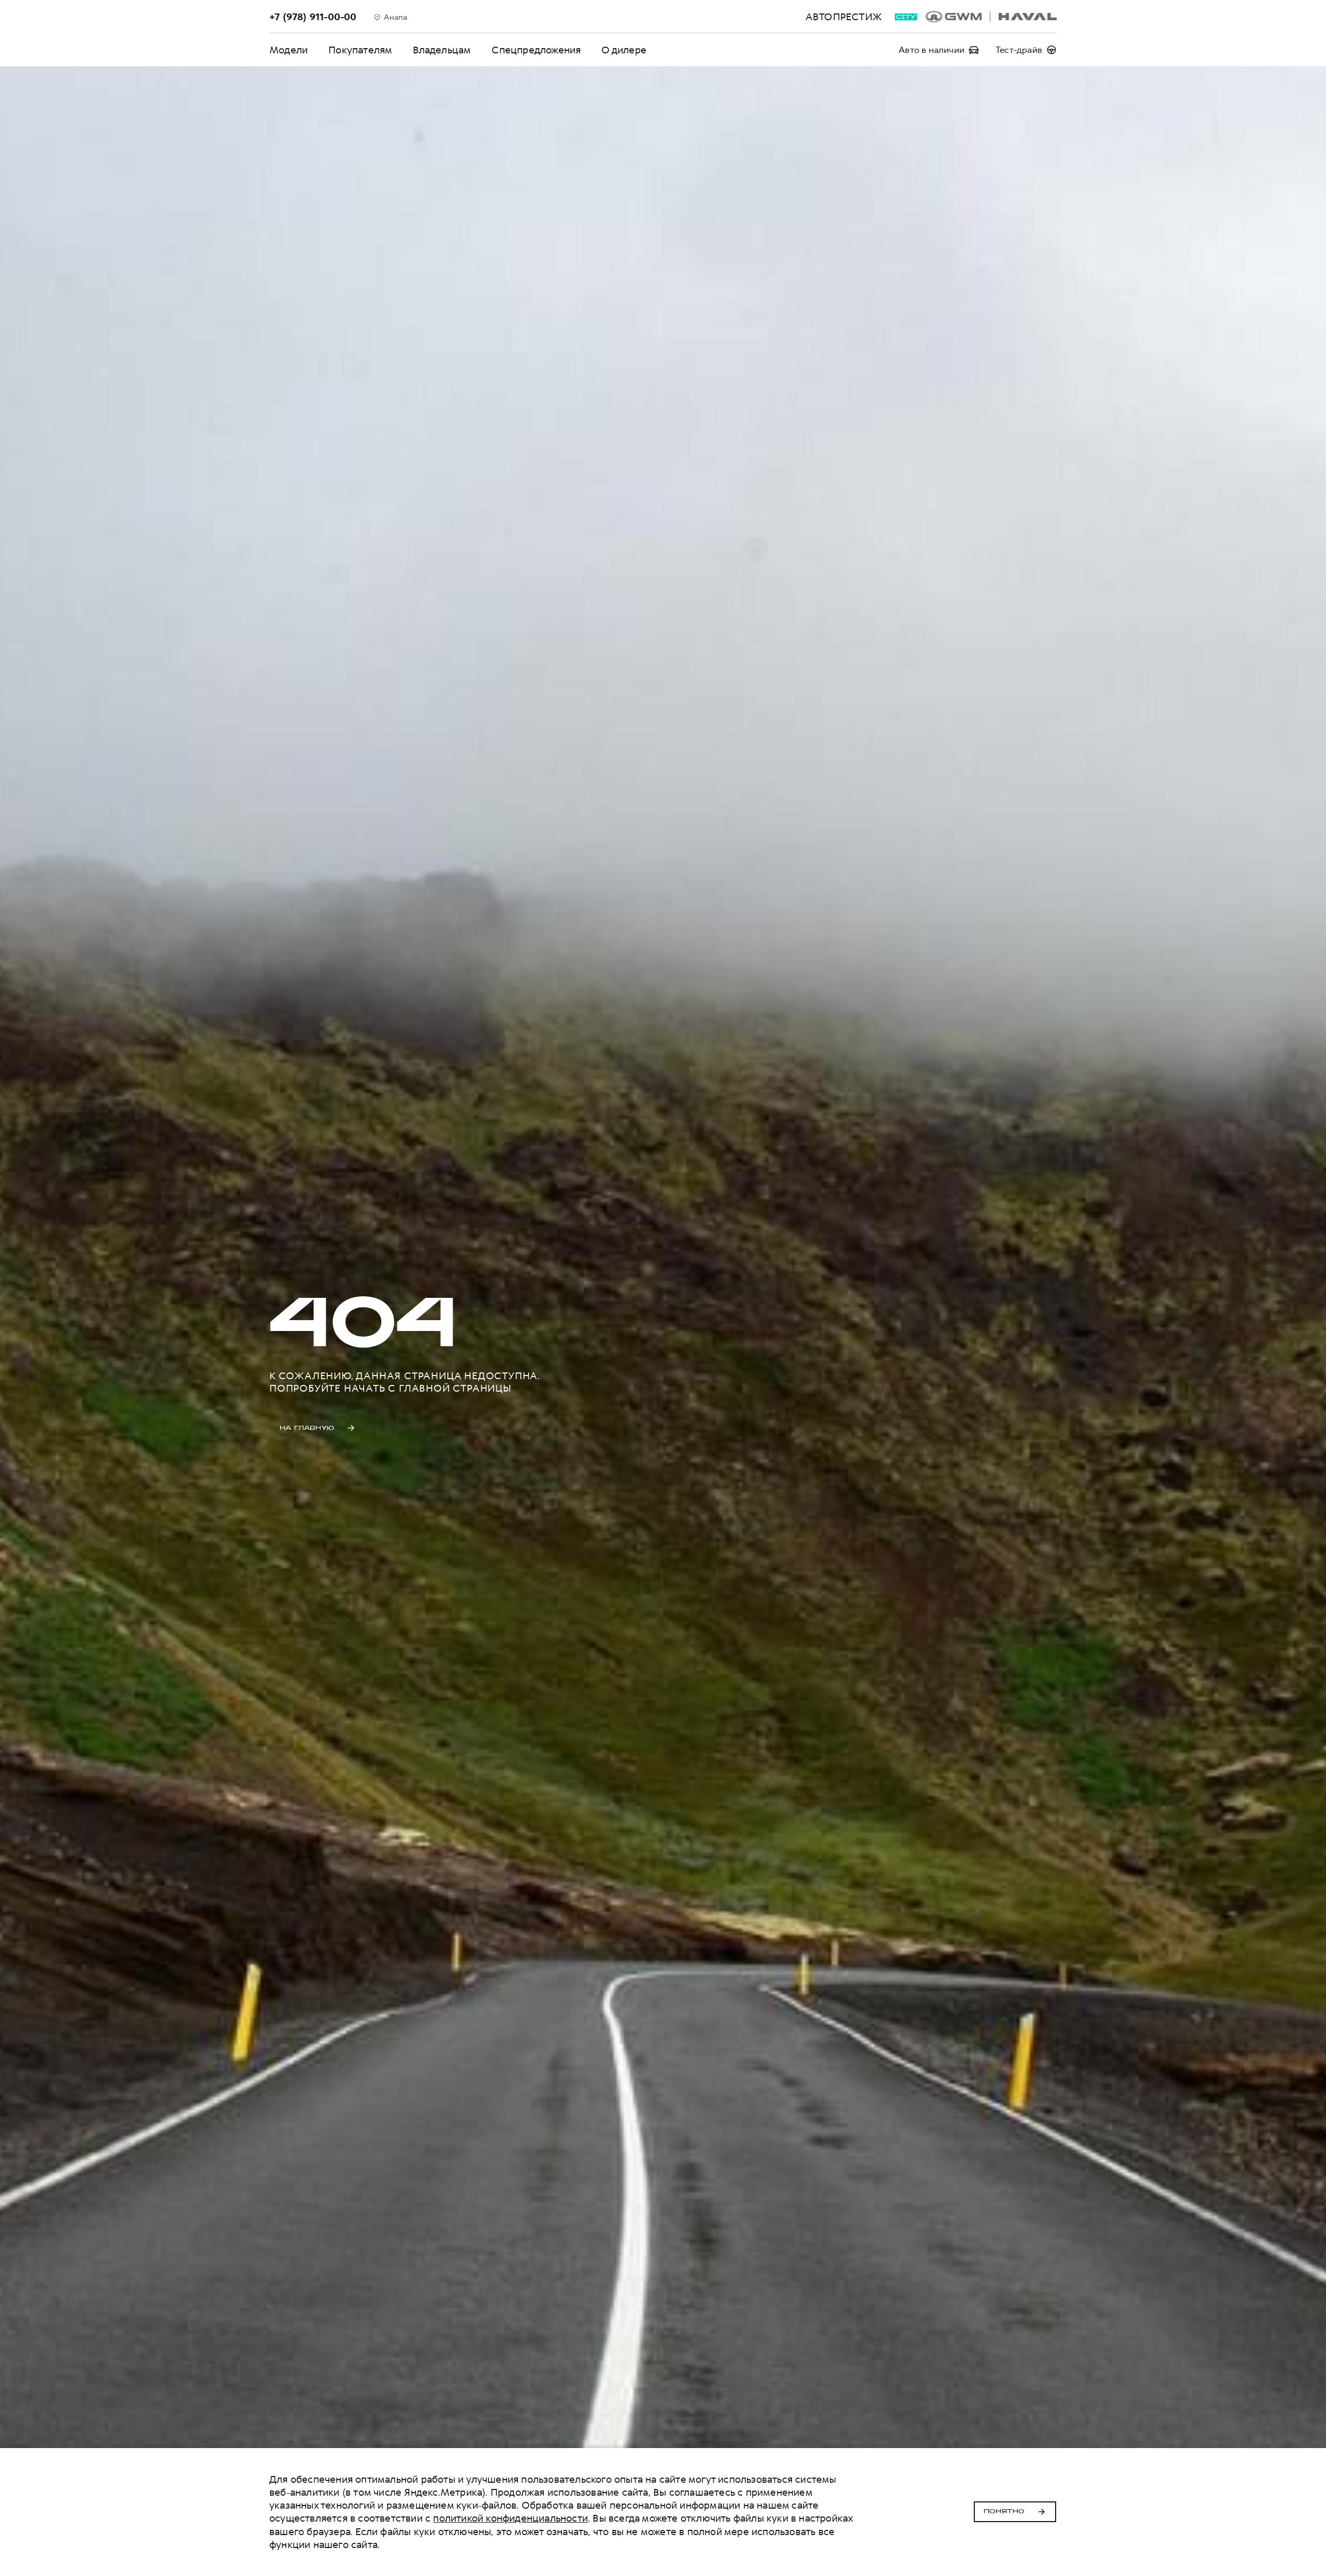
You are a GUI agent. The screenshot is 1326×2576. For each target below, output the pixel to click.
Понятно (1004, 2512)
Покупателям (360, 50)
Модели (289, 50)
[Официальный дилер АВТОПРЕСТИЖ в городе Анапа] (991, 17)
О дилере (624, 50)
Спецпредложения (536, 50)
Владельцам (442, 50)
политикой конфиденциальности (510, 2518)
